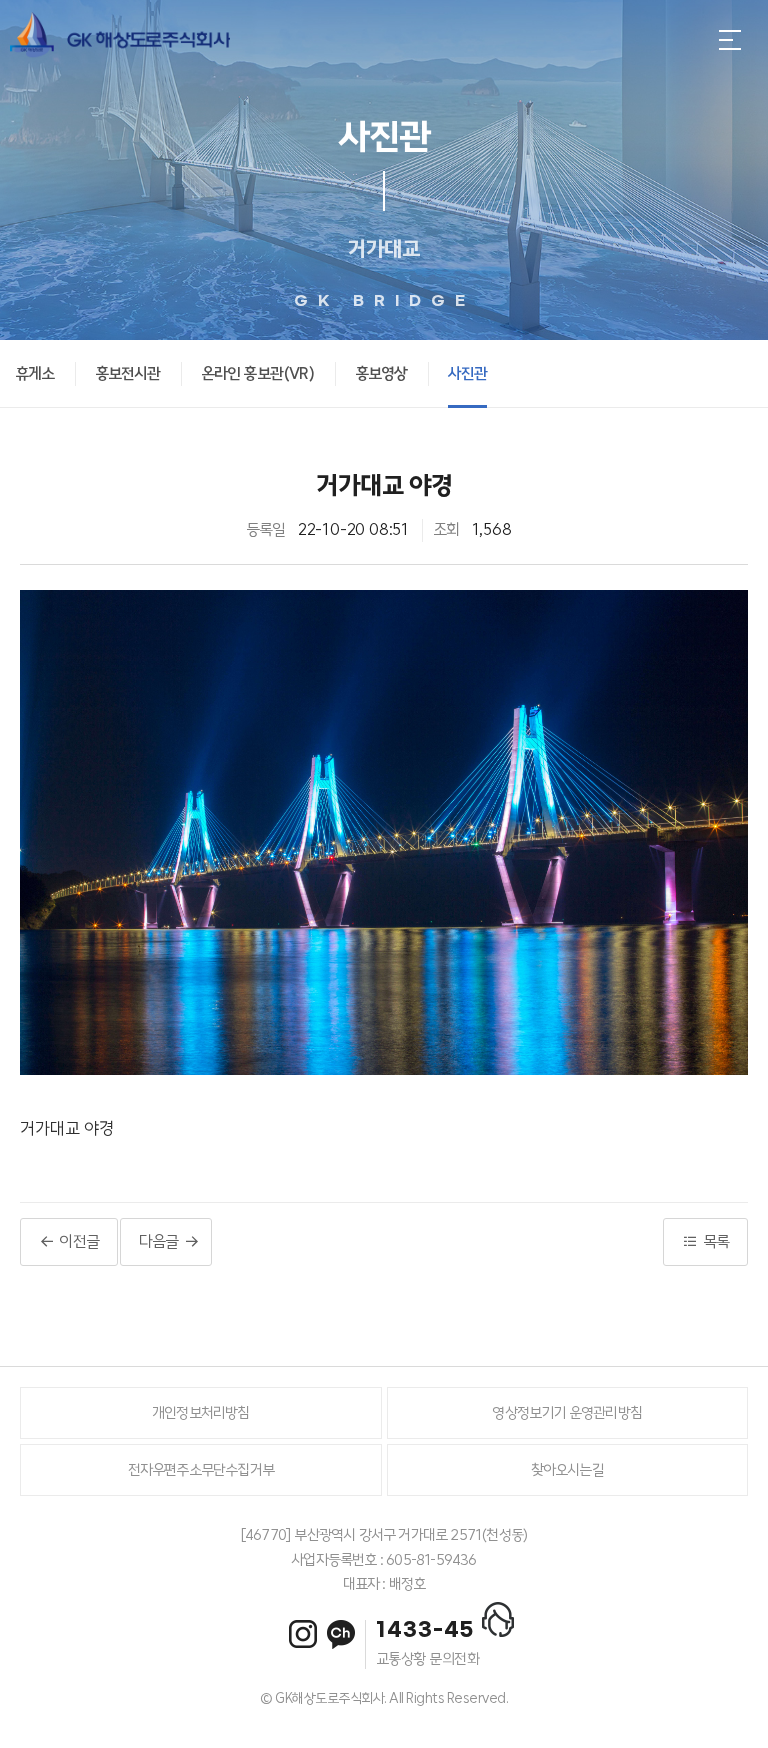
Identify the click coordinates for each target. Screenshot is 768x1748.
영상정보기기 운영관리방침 (567, 1413)
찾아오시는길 (567, 1470)
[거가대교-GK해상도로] (120, 40)
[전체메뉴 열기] (730, 40)
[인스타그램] (303, 1634)
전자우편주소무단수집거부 (201, 1470)
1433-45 (425, 1630)
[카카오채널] (341, 1634)
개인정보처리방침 (201, 1413)
